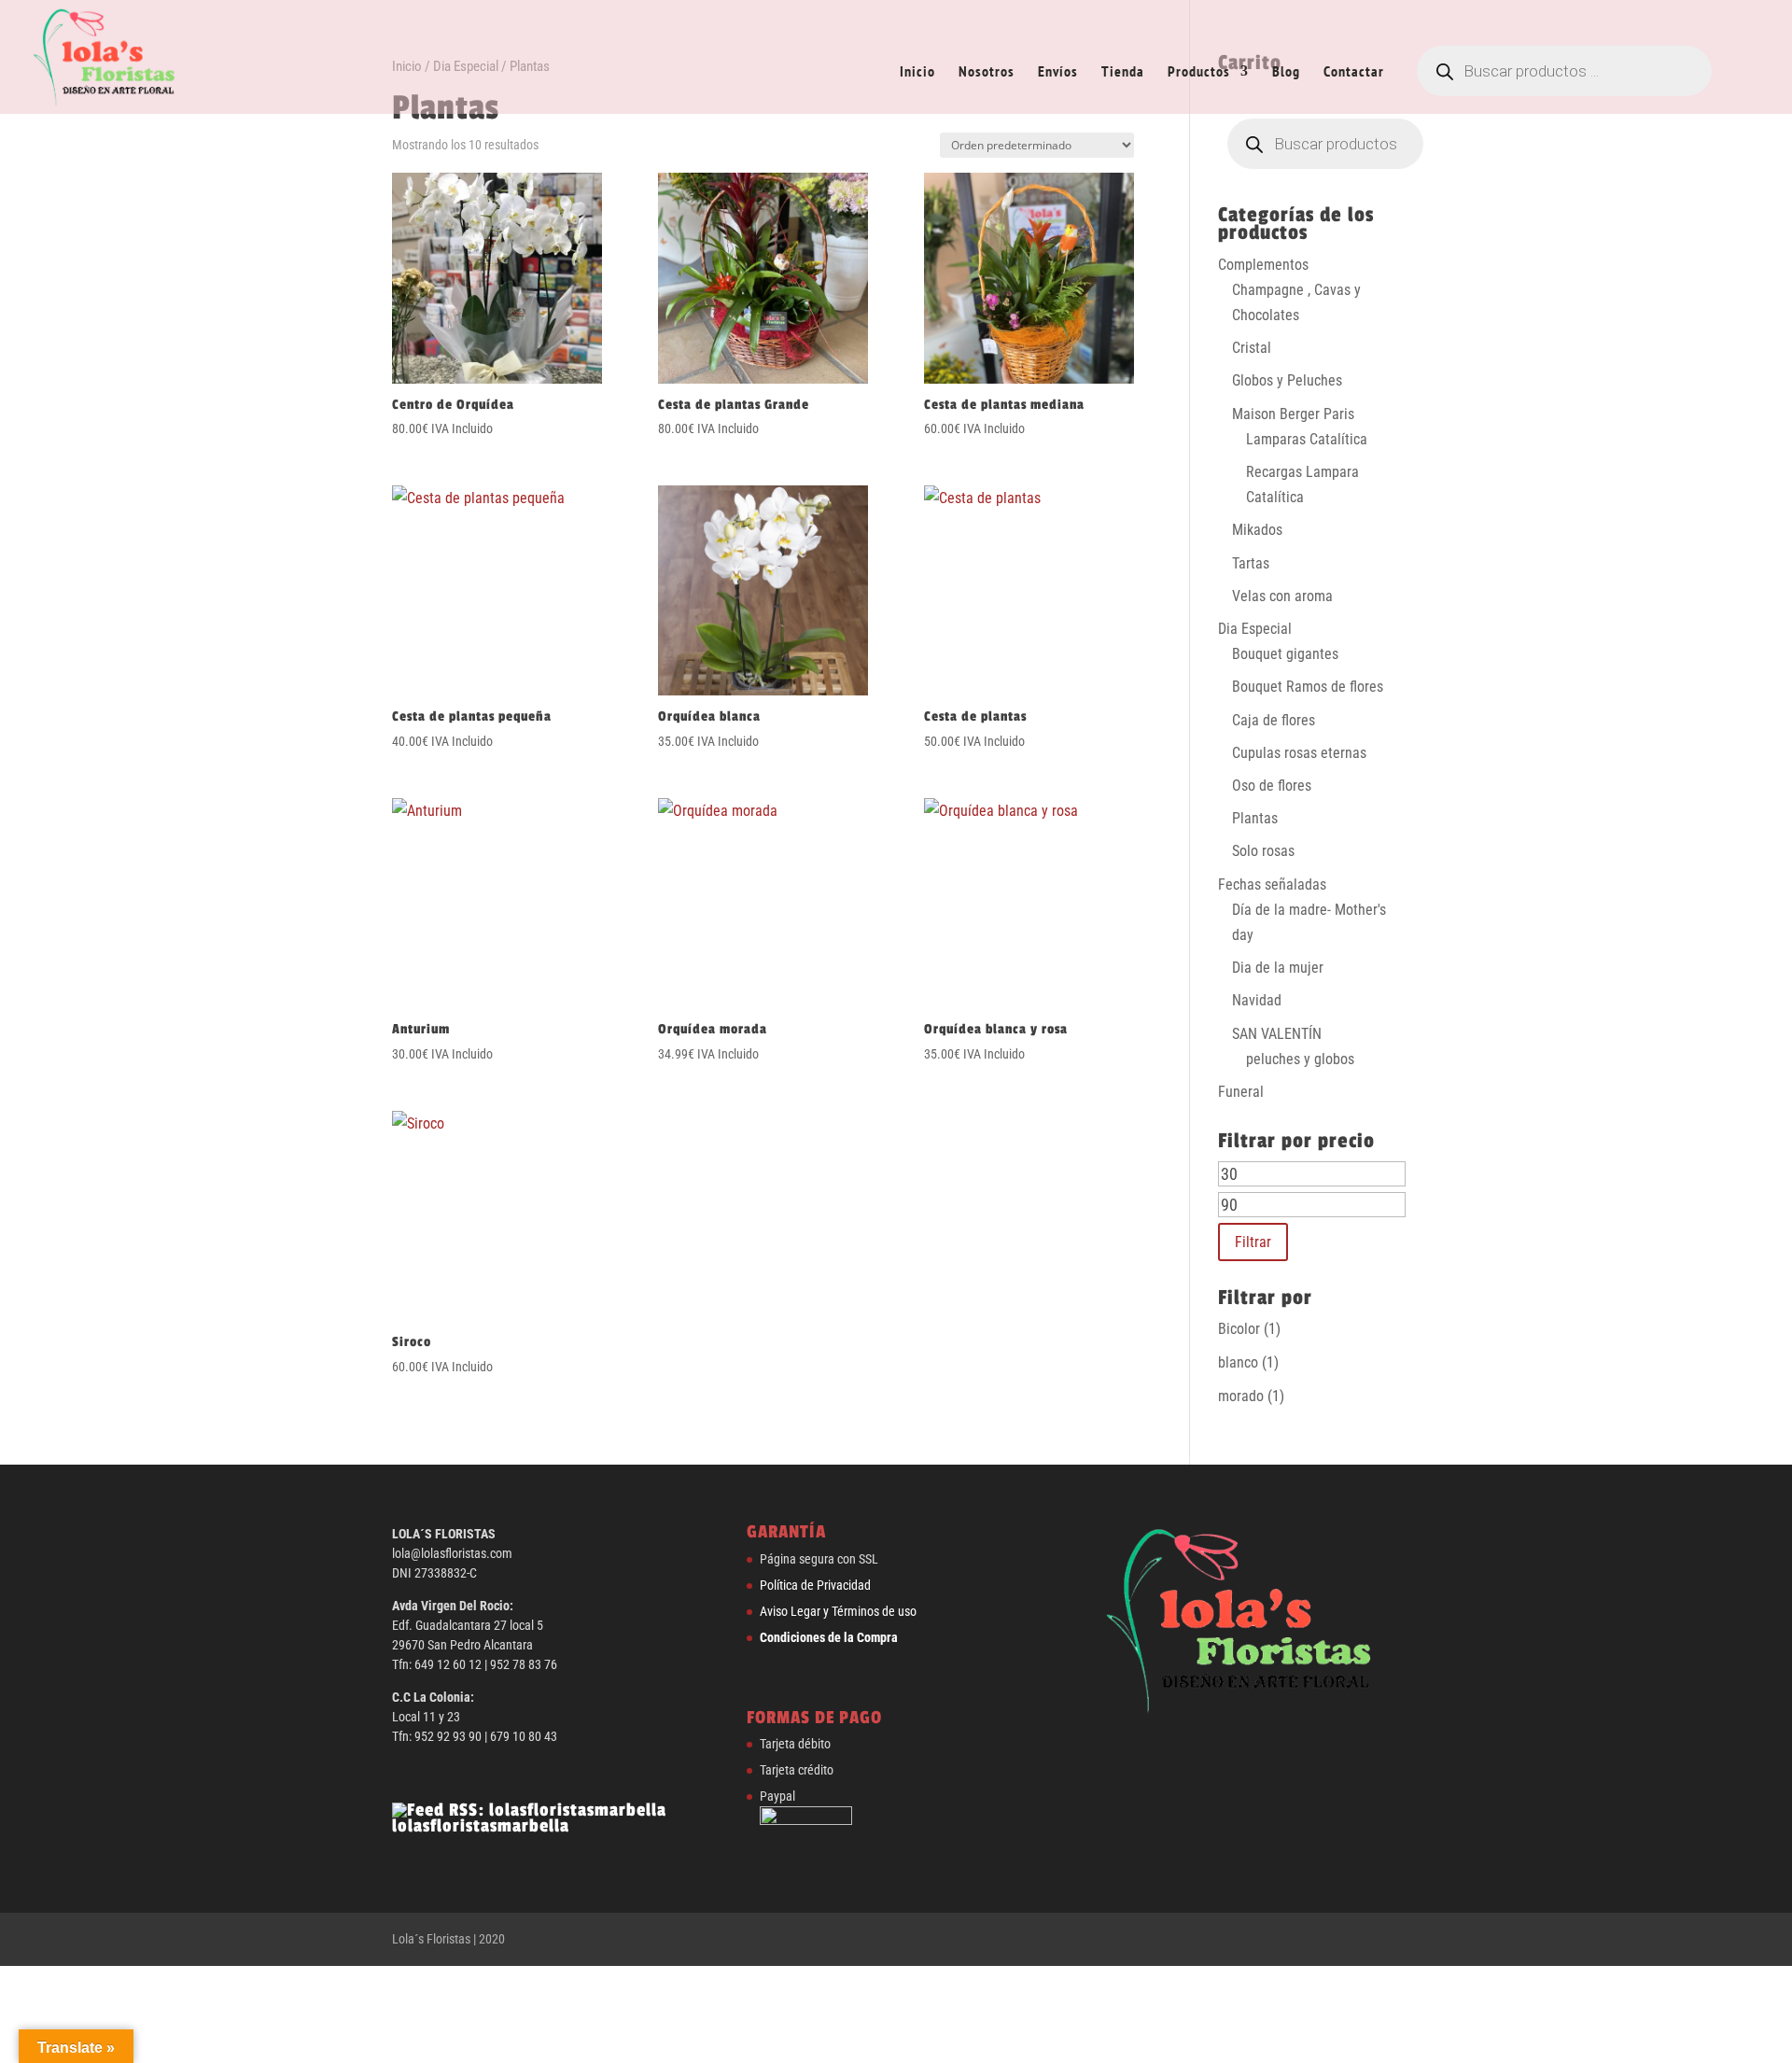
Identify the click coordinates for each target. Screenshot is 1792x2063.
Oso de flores (1272, 786)
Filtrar (1253, 1242)
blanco (1238, 1362)
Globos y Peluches (1287, 380)
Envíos (1058, 72)
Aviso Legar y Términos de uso (838, 1611)
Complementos (1263, 265)
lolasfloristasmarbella (481, 1826)
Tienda (1123, 72)
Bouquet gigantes (1285, 654)
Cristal (1252, 348)
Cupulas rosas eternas (1299, 753)
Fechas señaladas (1272, 884)
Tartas (1251, 563)
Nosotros (987, 72)
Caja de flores (1274, 720)
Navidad (1257, 1000)
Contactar (1354, 72)
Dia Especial (1255, 629)
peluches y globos (1300, 1059)
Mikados (1257, 530)
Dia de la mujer (1278, 968)
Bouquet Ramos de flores (1308, 687)
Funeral (1241, 1092)
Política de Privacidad (815, 1585)
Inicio (917, 72)
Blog (1286, 72)
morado (1241, 1396)
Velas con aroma (1282, 596)
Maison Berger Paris (1293, 414)
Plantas (1255, 818)
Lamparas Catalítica (1307, 439)
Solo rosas (1263, 851)
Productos (1199, 72)
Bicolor (1239, 1329)
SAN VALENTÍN (1277, 1034)
